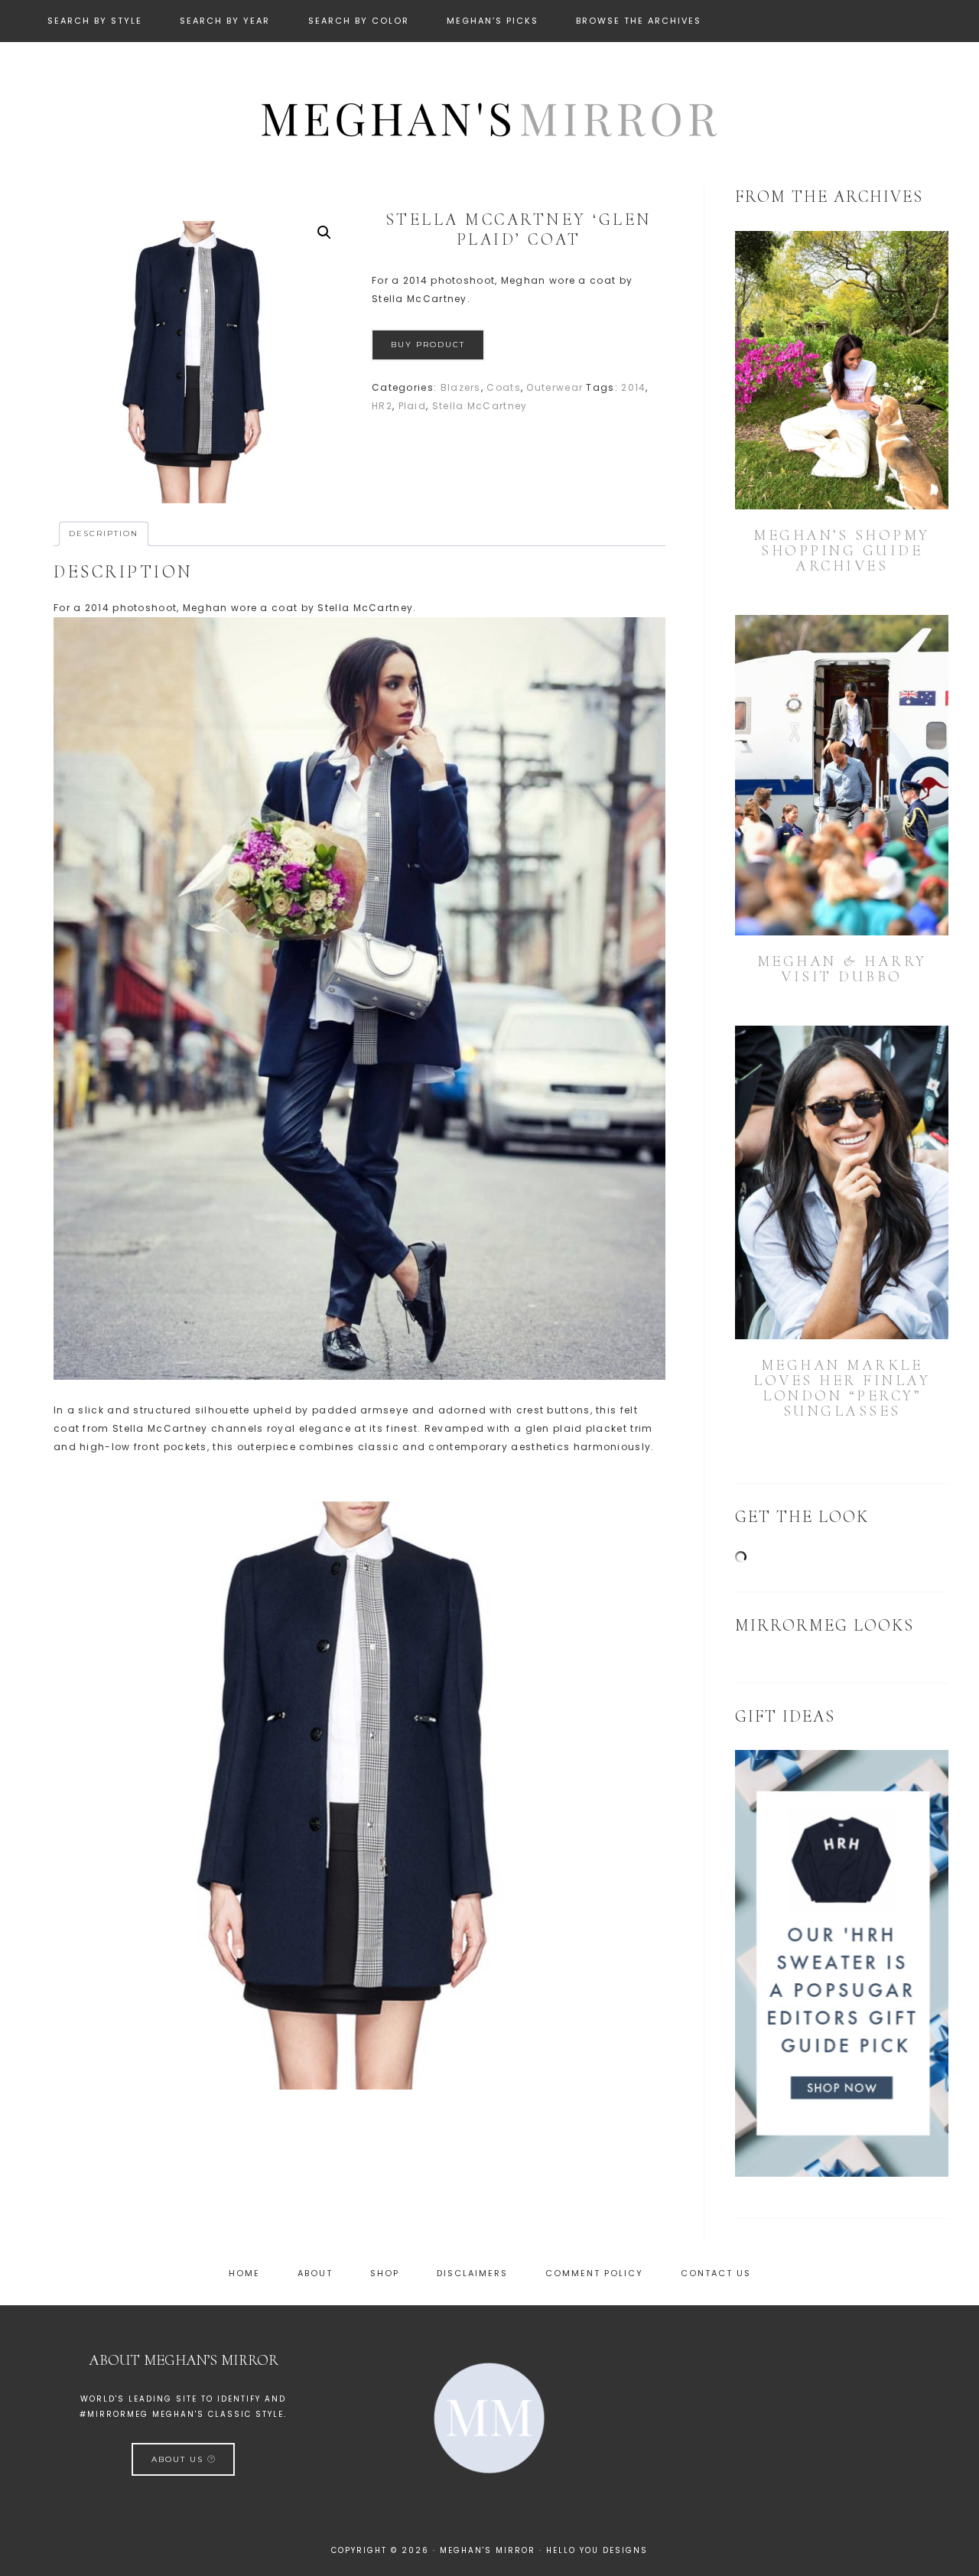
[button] (324, 233)
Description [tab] (104, 533)
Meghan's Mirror (489, 117)
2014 (633, 387)
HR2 (382, 406)
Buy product (428, 345)
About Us (179, 2459)
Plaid (413, 406)
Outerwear (555, 387)
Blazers (461, 387)
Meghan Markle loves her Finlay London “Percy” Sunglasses (842, 1388)
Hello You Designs (597, 2550)
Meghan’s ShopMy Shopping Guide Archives (842, 551)
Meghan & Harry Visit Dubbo (842, 969)
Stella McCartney (480, 406)
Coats (504, 387)
